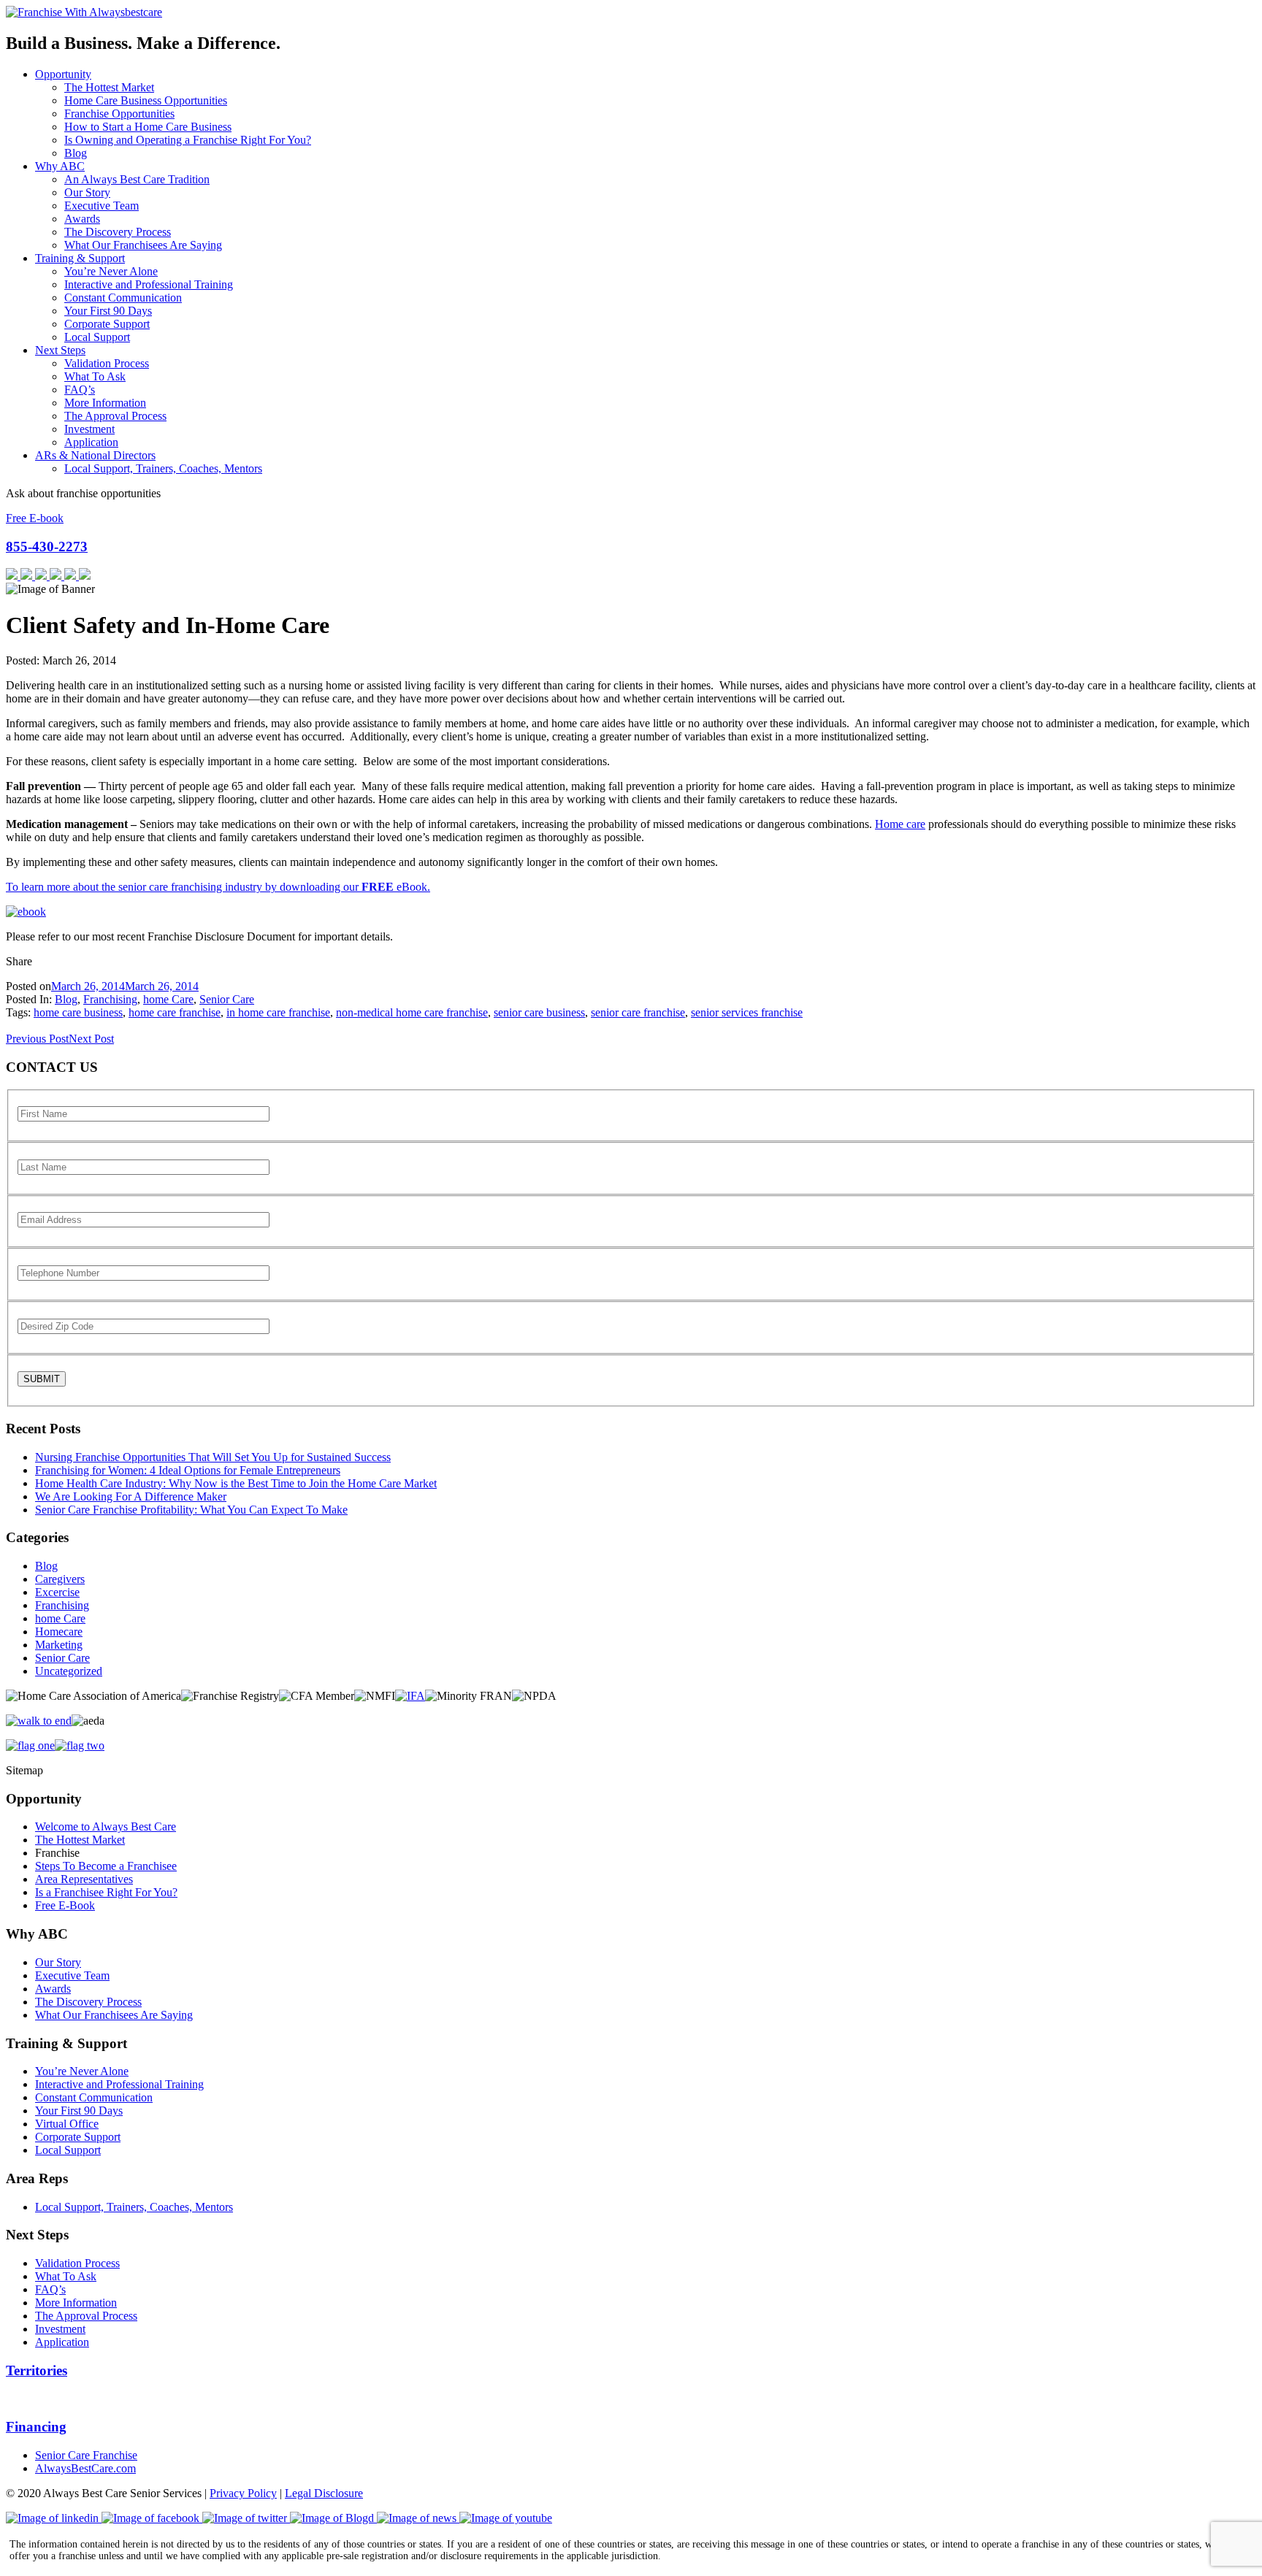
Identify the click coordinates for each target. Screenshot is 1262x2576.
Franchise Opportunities (119, 114)
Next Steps (60, 350)
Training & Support (80, 258)
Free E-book (35, 518)
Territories (37, 2370)
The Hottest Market (109, 87)
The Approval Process (115, 416)
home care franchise (175, 1012)
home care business (78, 1012)
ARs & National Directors (95, 455)
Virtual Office (67, 2124)
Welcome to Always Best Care (106, 1826)
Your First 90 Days (108, 311)
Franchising (110, 999)
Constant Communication (123, 298)
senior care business (539, 1012)
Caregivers (60, 1579)
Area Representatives (84, 1879)
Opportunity (63, 74)
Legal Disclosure (324, 2493)
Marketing (59, 1645)
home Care (168, 999)
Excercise (57, 1592)
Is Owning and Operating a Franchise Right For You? (188, 140)
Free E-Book (65, 1905)
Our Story (87, 192)
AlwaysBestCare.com (85, 2468)
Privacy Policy (243, 2493)
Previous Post (37, 1039)
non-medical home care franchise (412, 1012)
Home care (900, 824)
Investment (89, 429)
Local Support (97, 337)
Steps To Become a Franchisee (106, 1866)
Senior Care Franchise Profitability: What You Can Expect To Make (191, 1510)
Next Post (91, 1039)
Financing (36, 2427)
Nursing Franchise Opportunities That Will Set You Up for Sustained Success (213, 1457)
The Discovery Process (118, 232)
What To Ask (95, 376)
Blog (76, 153)
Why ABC (60, 166)
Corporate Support (107, 324)
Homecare (59, 1632)
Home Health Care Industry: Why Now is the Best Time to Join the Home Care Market (236, 1483)
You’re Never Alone (111, 271)
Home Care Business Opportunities (146, 100)
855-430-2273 (47, 547)
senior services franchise (747, 1012)
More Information (105, 403)
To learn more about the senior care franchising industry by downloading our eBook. (218, 887)
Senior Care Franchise (86, 2455)
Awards (82, 219)
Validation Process (107, 363)
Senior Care (227, 999)
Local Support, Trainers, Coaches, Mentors (163, 468)
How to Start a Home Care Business (148, 127)
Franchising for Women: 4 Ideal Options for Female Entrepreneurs (188, 1470)
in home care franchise (278, 1012)
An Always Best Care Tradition (137, 179)
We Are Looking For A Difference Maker (131, 1496)
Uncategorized (69, 1671)
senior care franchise (638, 1012)
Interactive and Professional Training (149, 284)
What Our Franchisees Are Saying (143, 245)
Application (91, 442)
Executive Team (102, 206)
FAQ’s (80, 390)
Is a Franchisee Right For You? (106, 1892)
